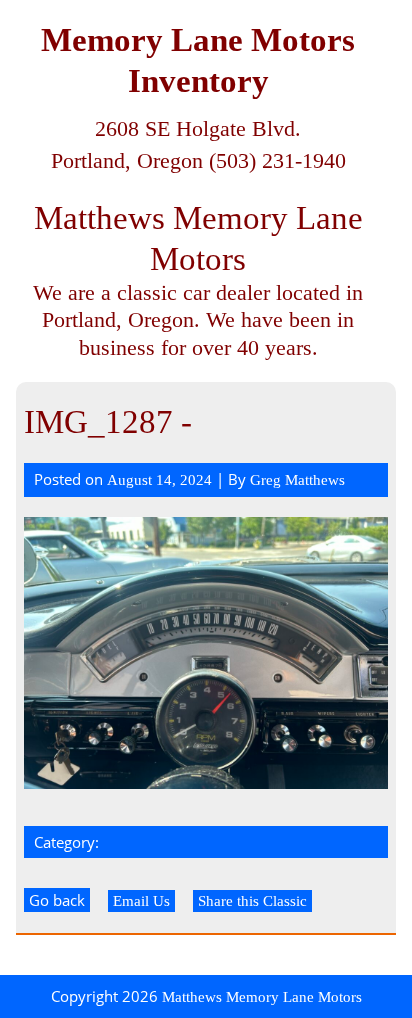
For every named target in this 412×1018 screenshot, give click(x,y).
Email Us (141, 901)
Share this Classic (252, 901)
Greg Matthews (297, 480)
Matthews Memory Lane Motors (262, 997)
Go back (57, 900)
